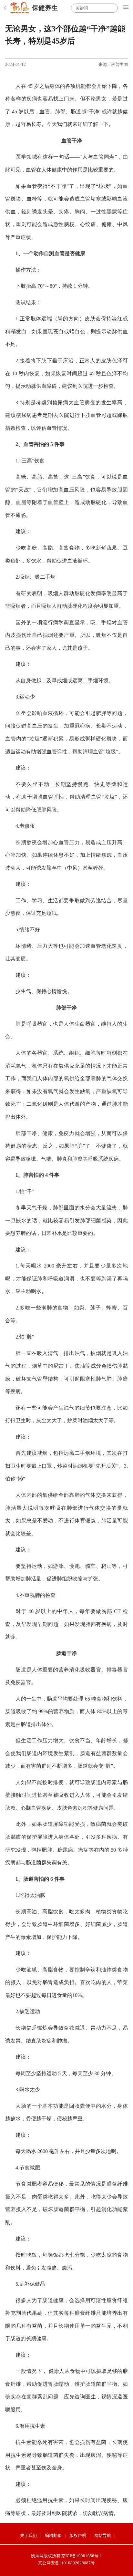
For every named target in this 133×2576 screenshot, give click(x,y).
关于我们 (28, 2535)
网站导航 (103, 2535)
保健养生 (45, 8)
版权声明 (78, 2535)
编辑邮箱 (53, 2535)
